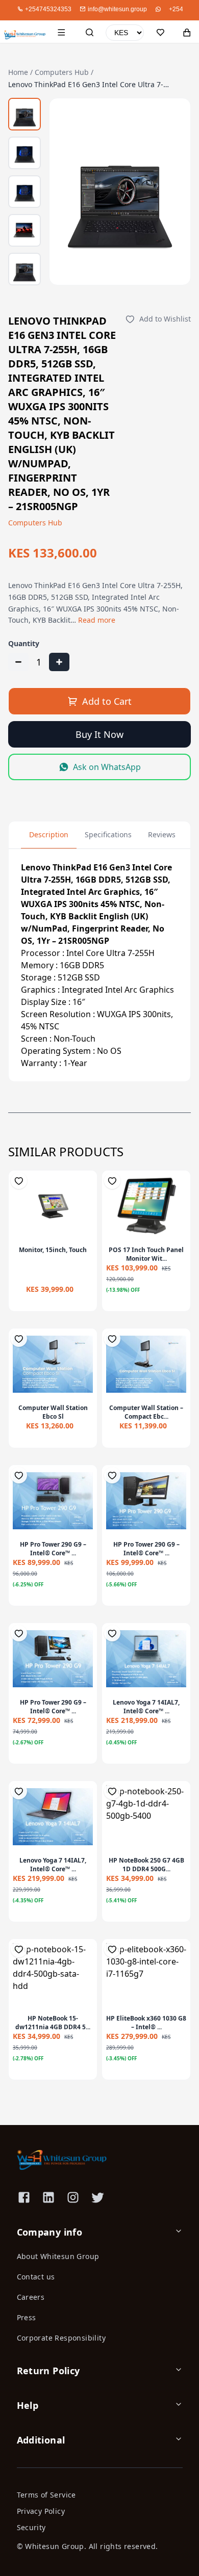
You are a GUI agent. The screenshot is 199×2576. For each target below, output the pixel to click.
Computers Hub (62, 72)
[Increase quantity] (59, 662)
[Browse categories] (61, 33)
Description (49, 834)
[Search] (89, 33)
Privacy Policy (41, 2511)
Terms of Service (46, 2495)
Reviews (162, 834)
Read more (97, 620)
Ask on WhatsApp (107, 767)
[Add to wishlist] (19, 1181)
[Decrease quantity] (18, 662)
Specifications (108, 834)
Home (18, 72)
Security (31, 2527)
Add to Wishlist (165, 319)
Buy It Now (99, 734)
